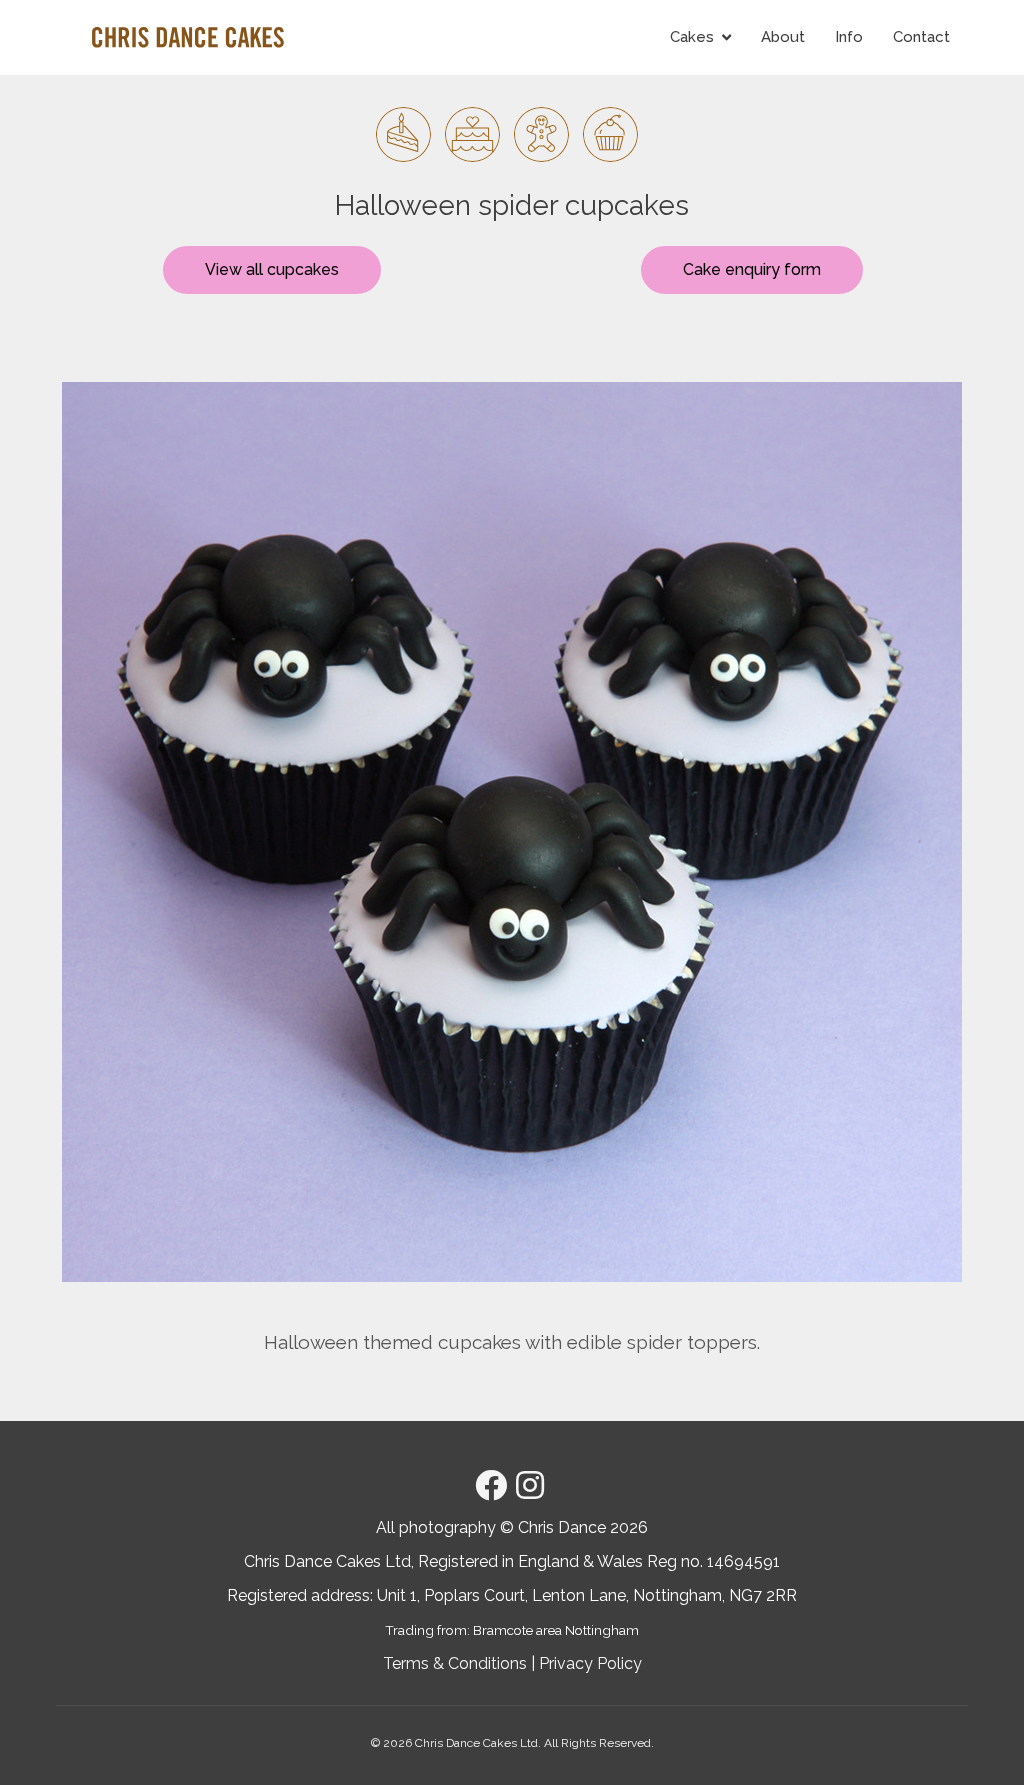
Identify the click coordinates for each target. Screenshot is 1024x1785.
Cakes (692, 37)
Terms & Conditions (455, 1663)
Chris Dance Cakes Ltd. (478, 1743)
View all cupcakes (272, 269)
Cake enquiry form (752, 269)
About (783, 37)
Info (849, 37)
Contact (921, 37)
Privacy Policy (590, 1663)
